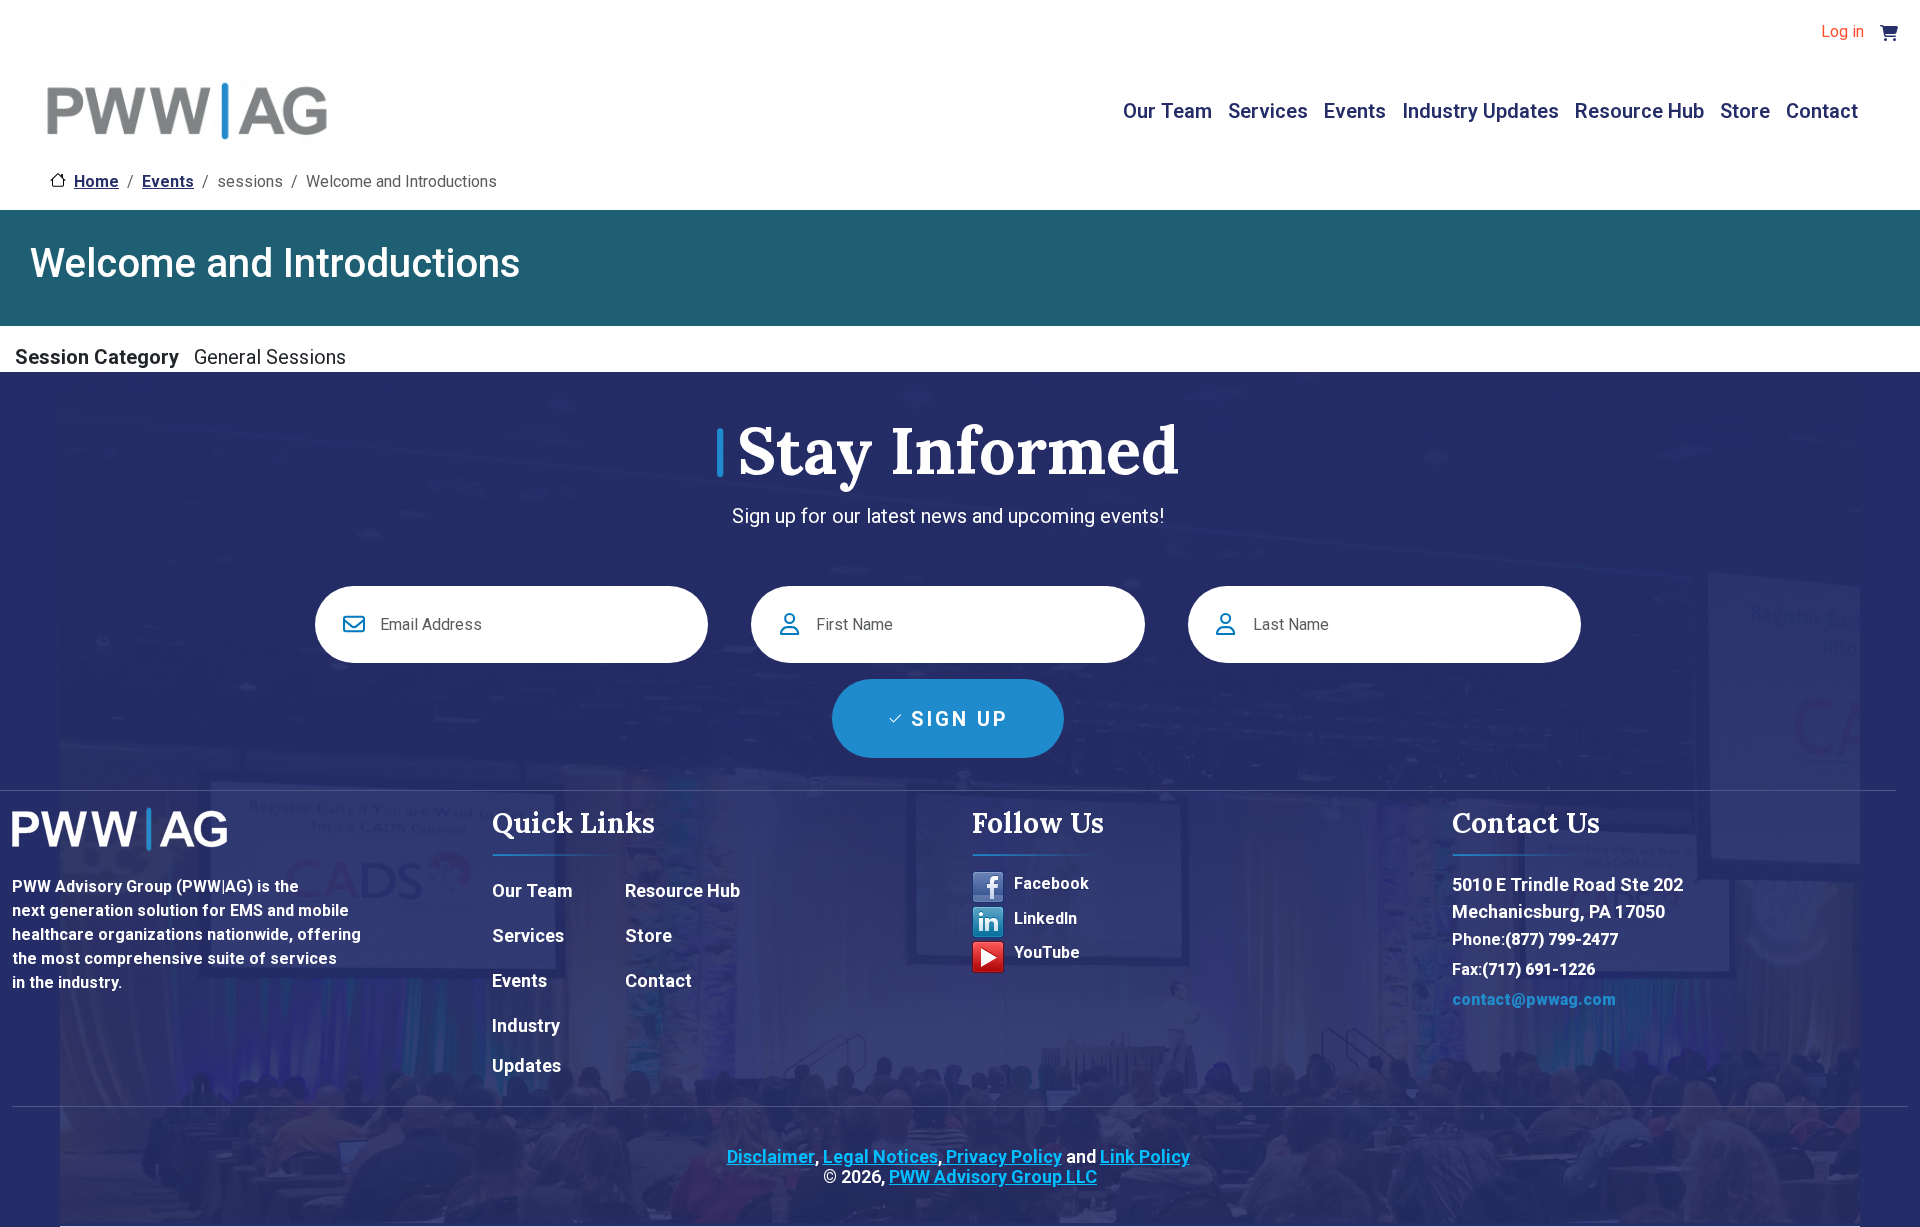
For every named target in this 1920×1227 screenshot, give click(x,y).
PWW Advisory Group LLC (993, 1176)
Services (1268, 111)
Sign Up (960, 719)
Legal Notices (880, 1156)
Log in (1842, 31)
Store (1745, 111)
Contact (1822, 111)
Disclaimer (771, 1156)
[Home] (187, 113)
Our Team (1167, 111)
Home (96, 181)
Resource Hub (1639, 111)
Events (1355, 111)
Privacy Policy (1002, 1156)
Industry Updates (1480, 111)
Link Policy (1145, 1156)
